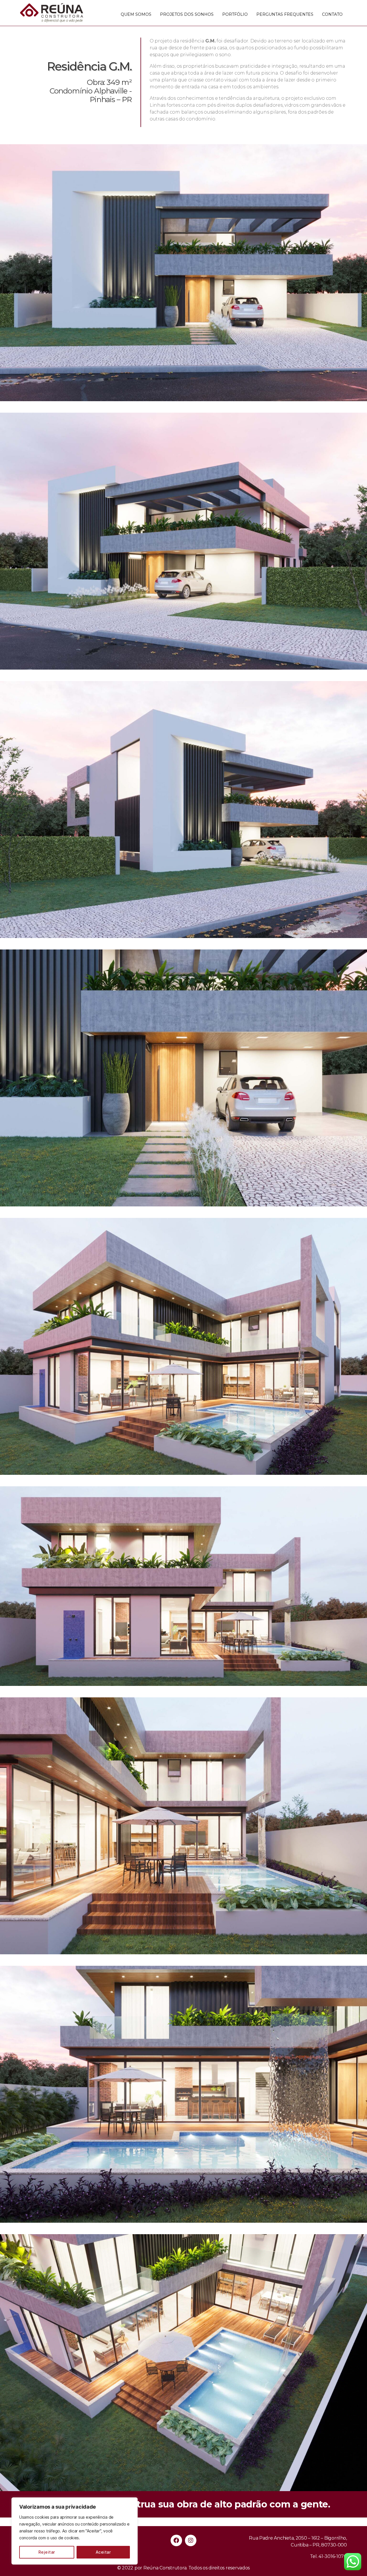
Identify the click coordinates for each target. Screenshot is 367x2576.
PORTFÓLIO (235, 14)
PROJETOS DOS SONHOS (187, 14)
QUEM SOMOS (136, 14)
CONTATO (332, 14)
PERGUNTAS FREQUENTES (285, 14)
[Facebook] (176, 2540)
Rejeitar (47, 2552)
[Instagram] (191, 2540)
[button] (183, 2504)
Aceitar (103, 2552)
